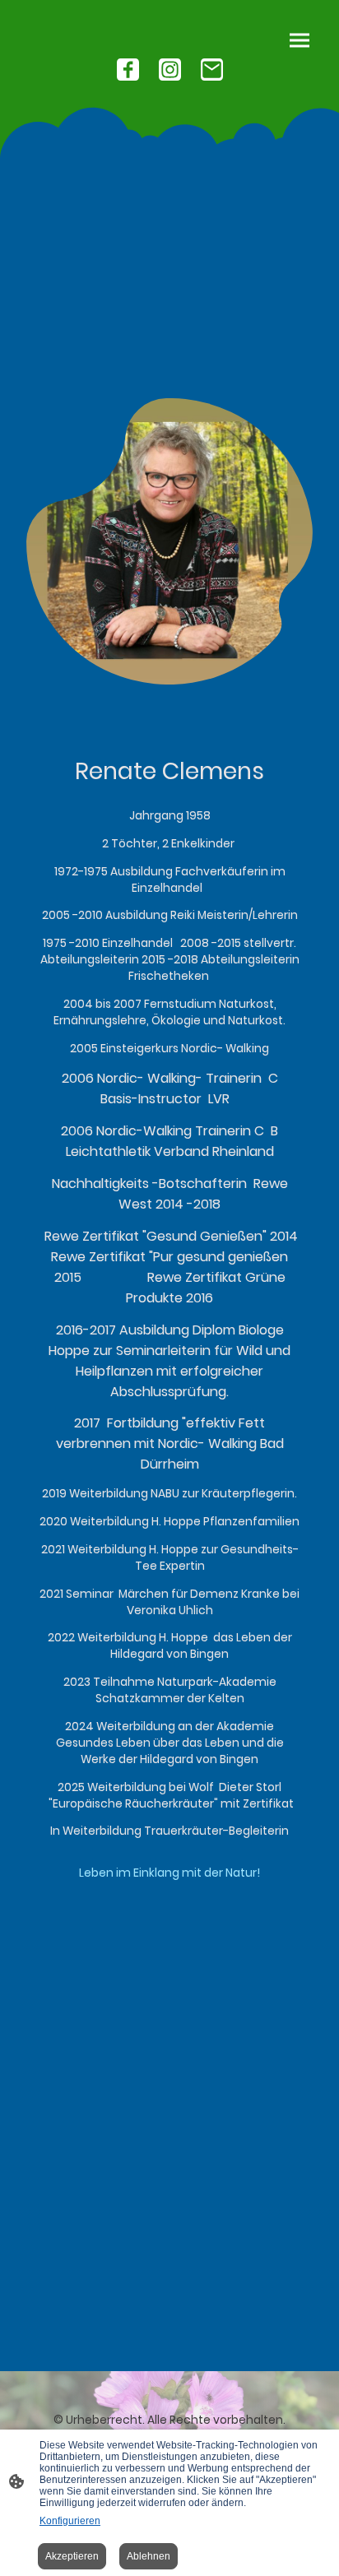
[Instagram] (170, 70)
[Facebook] (128, 70)
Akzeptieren (72, 2556)
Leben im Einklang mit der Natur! (169, 1873)
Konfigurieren (70, 2521)
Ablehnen (149, 2556)
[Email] (212, 70)
